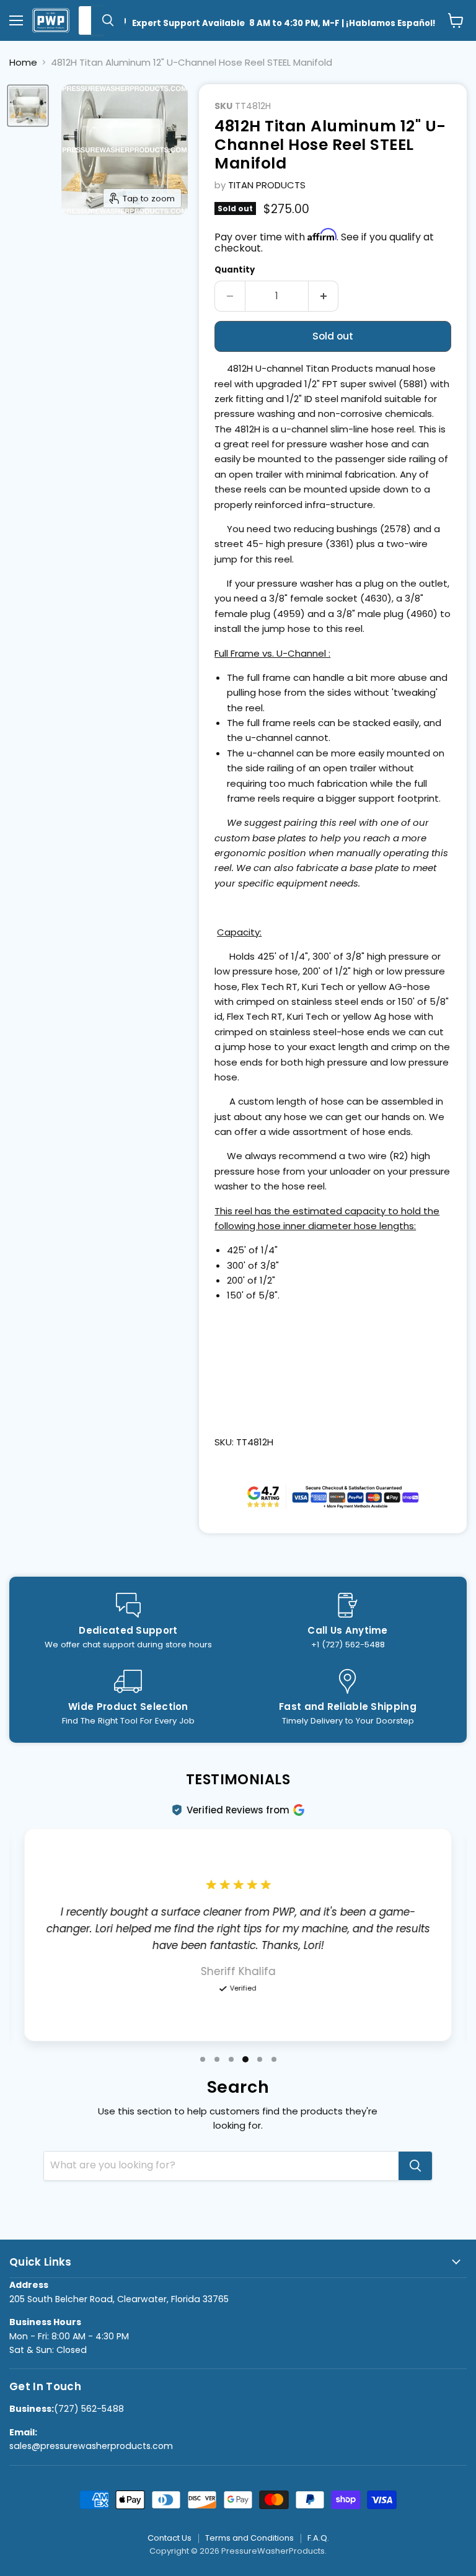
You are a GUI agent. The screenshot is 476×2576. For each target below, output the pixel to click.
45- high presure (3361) (300, 544)
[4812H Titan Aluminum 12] (28, 106)
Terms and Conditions (249, 2538)
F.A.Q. (318, 2538)
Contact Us (170, 2538)
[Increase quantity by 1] (324, 296)
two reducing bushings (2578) (342, 529)
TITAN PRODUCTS (267, 185)
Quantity (235, 270)
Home (23, 62)
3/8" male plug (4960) (387, 614)
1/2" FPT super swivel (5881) (366, 384)
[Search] (108, 20)
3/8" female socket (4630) (330, 598)
